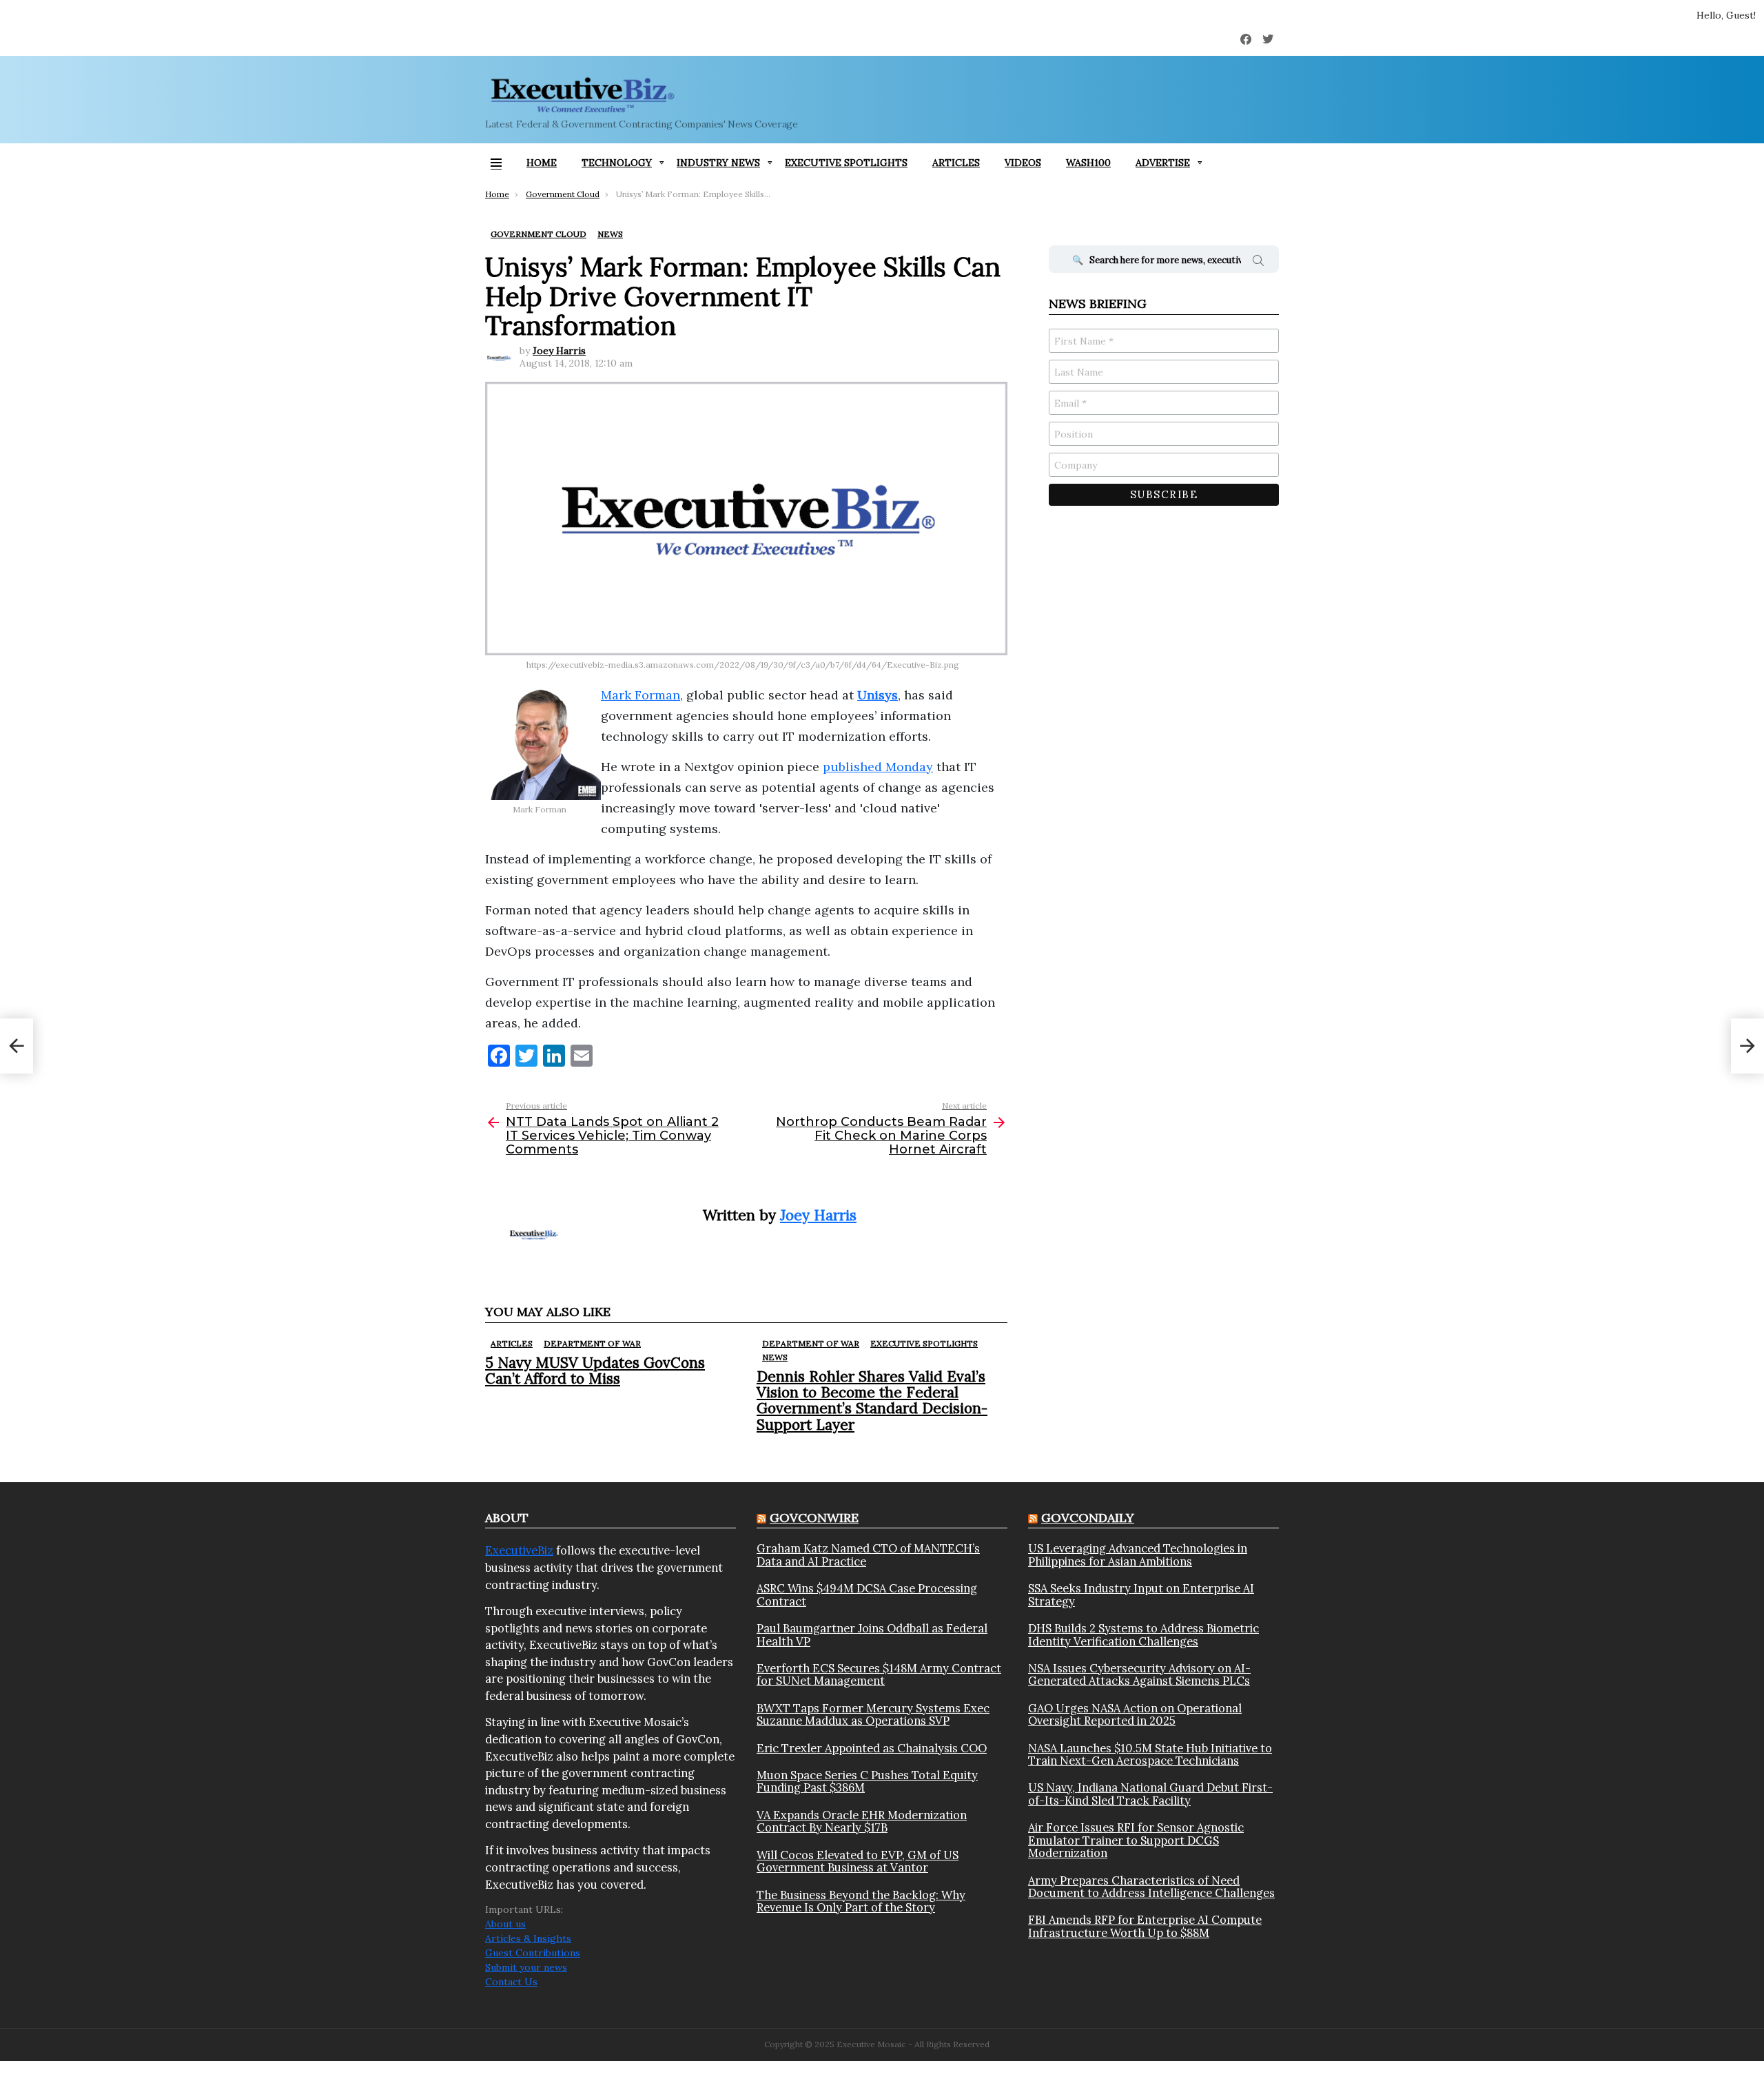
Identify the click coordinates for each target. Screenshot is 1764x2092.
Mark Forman (640, 695)
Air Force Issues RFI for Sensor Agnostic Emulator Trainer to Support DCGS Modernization (1136, 1840)
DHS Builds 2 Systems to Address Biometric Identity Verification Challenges (1143, 1635)
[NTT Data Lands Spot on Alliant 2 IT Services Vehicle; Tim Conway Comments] (17, 1046)
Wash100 (1088, 163)
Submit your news (526, 1967)
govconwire (814, 1518)
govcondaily (1088, 1518)
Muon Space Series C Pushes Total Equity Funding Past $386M (867, 1782)
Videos (1023, 163)
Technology (617, 163)
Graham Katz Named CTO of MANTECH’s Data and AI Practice (868, 1555)
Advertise (1163, 163)
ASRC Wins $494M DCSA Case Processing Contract (867, 1595)
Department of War (592, 1343)
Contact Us (511, 1982)
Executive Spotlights (846, 163)
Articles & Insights (528, 1938)
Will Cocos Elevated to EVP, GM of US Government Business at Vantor (858, 1862)
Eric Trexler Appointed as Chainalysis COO (872, 1748)
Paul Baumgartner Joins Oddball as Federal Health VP (872, 1635)
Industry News (718, 163)
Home (542, 163)
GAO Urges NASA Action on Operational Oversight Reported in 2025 (1135, 1715)
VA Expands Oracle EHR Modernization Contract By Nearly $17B (862, 1822)
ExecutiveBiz (519, 1550)
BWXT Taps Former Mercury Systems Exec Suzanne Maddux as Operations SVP (873, 1715)
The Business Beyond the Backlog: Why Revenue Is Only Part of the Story (861, 1901)
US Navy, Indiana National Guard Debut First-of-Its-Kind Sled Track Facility (1150, 1794)
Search (1258, 263)
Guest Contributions (533, 1953)
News (775, 1357)
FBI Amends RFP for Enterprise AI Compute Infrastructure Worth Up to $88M (1145, 1926)
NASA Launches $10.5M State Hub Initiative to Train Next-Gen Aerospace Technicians (1150, 1755)
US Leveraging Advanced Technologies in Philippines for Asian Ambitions (1138, 1555)
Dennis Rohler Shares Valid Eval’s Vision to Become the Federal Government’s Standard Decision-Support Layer (872, 1401)
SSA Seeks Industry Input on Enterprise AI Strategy (1141, 1595)
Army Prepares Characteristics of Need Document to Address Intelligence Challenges (1151, 1887)
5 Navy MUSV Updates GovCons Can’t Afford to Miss (595, 1371)
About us (505, 1924)
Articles (956, 163)
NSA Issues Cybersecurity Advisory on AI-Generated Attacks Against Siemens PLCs (1139, 1675)
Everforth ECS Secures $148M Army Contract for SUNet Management (879, 1675)
